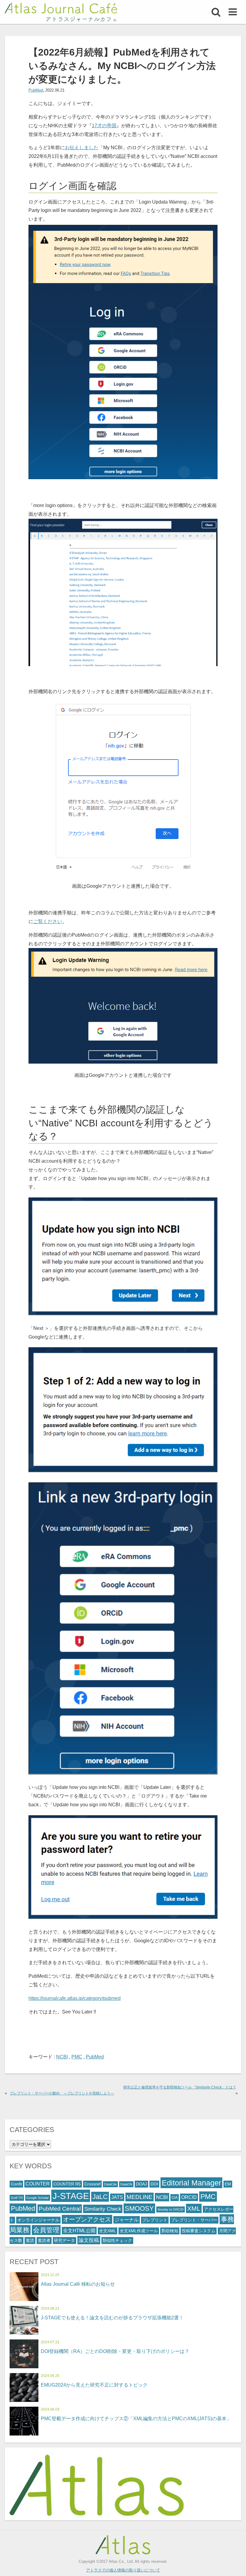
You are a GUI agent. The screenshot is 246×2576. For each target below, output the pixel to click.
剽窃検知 (170, 2231)
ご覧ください (48, 921)
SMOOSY (139, 2208)
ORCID (189, 2197)
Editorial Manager (191, 2183)
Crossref (92, 2184)
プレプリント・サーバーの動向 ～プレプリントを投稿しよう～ (62, 2093)
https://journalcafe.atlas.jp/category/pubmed (75, 1998)
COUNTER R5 (67, 2184)
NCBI (62, 2057)
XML (194, 2208)
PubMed (36, 90)
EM (228, 2184)
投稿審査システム (199, 2231)
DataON (126, 2184)
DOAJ (141, 2184)
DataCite (110, 2184)
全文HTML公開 (79, 2231)
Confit (16, 2184)
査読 (30, 2241)
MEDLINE (139, 2197)
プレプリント (155, 2220)
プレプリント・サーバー (194, 2220)
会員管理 (46, 2230)
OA (175, 2198)
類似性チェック (117, 2241)
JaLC (100, 2197)
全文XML (108, 2231)
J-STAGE (71, 2196)
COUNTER (38, 2184)
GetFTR (17, 2198)
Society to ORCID (171, 2209)
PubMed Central (60, 2209)
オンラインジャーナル (38, 2220)
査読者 (44, 2241)
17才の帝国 (104, 126)
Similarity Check (103, 2209)
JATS (117, 2197)
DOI (154, 2184)
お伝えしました (82, 148)
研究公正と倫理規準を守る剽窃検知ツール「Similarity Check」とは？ (180, 2087)
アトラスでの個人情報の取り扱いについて (123, 2570)
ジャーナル (127, 2220)
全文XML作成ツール (139, 2231)
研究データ (64, 2241)
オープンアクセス (87, 2219)
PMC (77, 2057)
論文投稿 (89, 2240)
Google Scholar (38, 2198)
